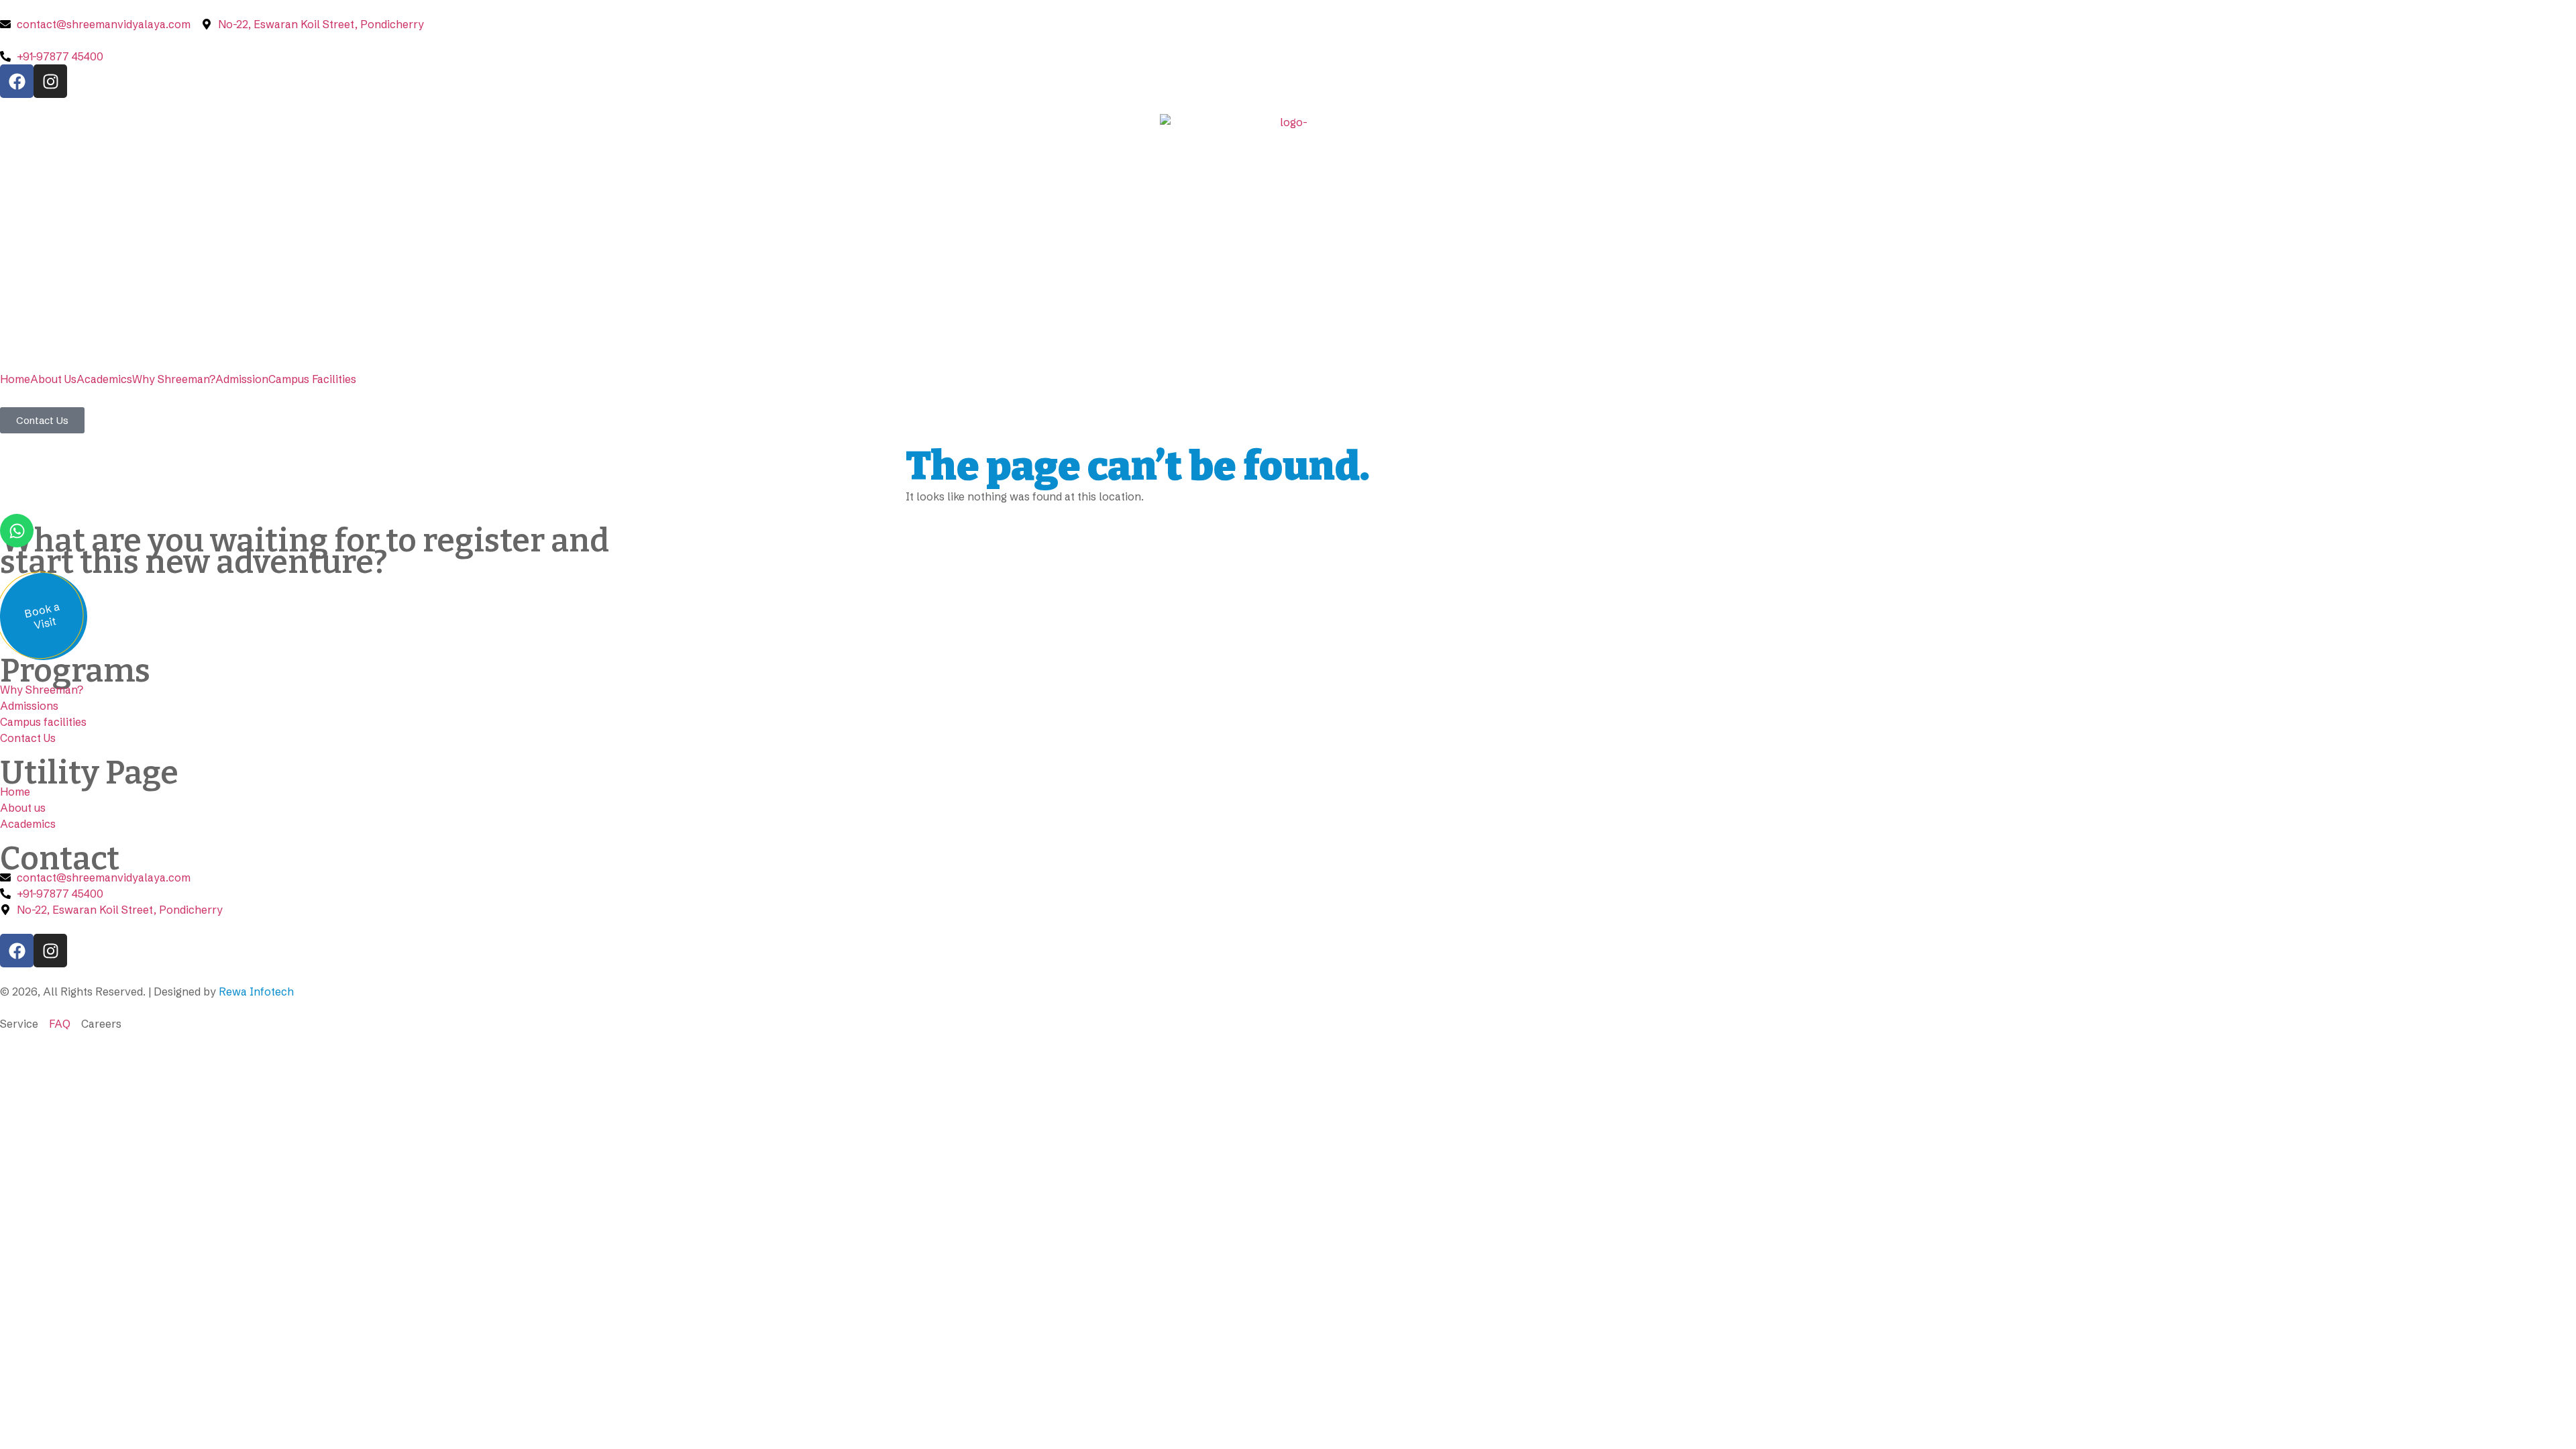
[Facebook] (17, 81)
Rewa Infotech (256, 991)
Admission (242, 379)
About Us (53, 379)
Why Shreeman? (174, 379)
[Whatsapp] (17, 531)
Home (15, 379)
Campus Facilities (312, 379)
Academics (104, 379)
